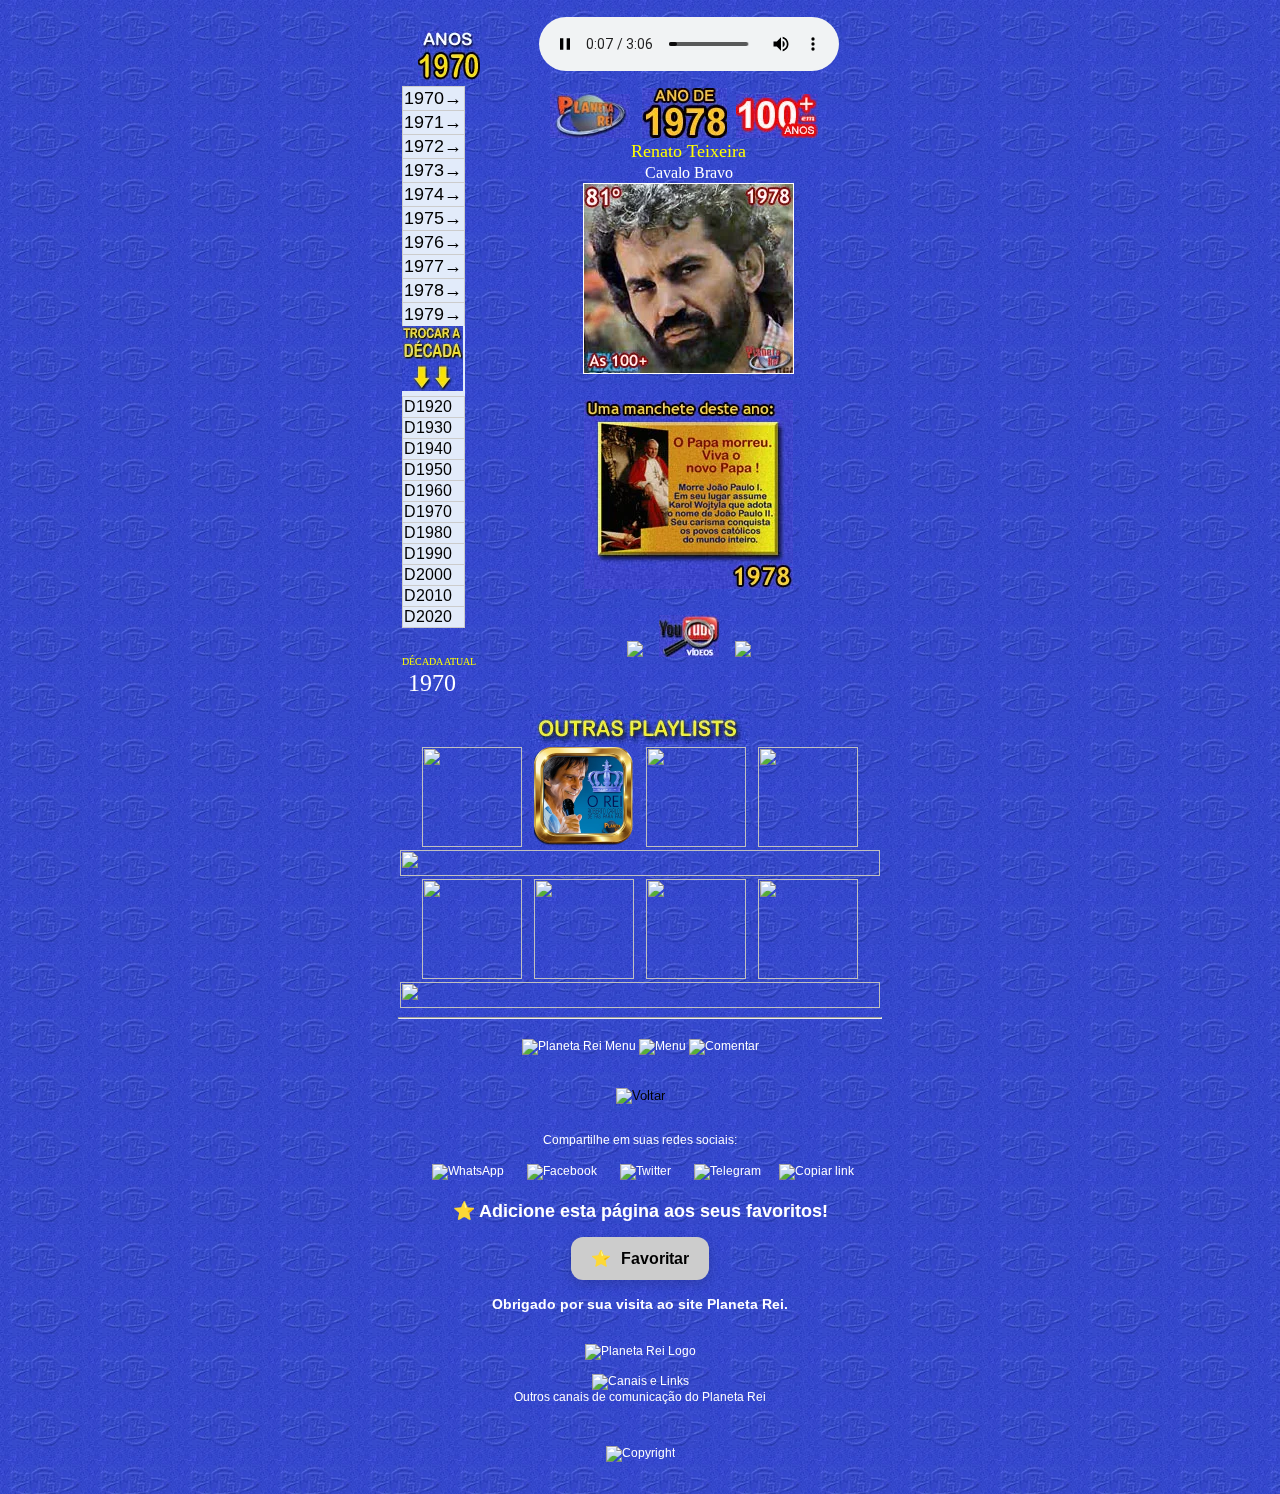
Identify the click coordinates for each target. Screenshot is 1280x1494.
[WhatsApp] (469, 1172)
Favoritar (640, 1259)
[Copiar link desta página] (816, 1172)
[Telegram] (729, 1172)
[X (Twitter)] (647, 1172)
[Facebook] (563, 1172)
